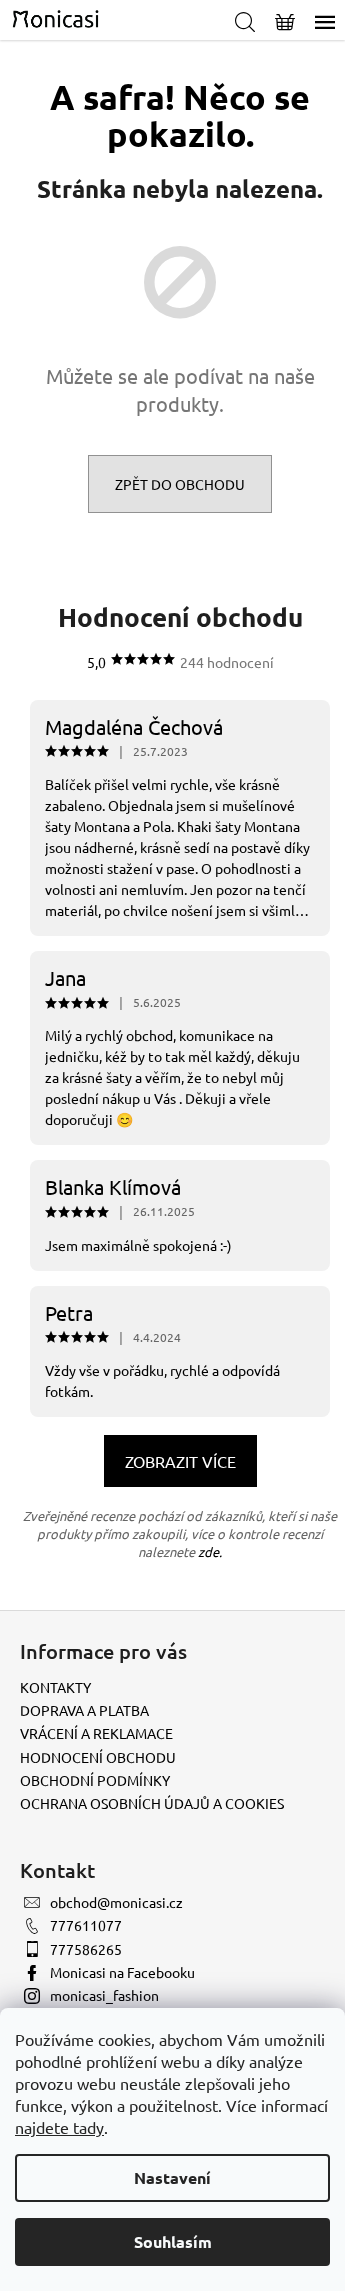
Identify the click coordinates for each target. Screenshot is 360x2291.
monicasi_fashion (104, 1995)
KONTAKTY (55, 1687)
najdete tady (59, 2127)
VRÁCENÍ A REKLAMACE (96, 1733)
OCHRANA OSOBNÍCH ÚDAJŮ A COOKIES (152, 1803)
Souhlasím (173, 2241)
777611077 (86, 1925)
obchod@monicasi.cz (116, 1902)
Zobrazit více (180, 1461)
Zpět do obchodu (180, 484)
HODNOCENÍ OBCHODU (98, 1757)
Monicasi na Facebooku (122, 1972)
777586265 (86, 1949)
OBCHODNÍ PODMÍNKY (95, 1780)
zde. (210, 1551)
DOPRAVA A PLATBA (84, 1710)
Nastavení (172, 2177)
